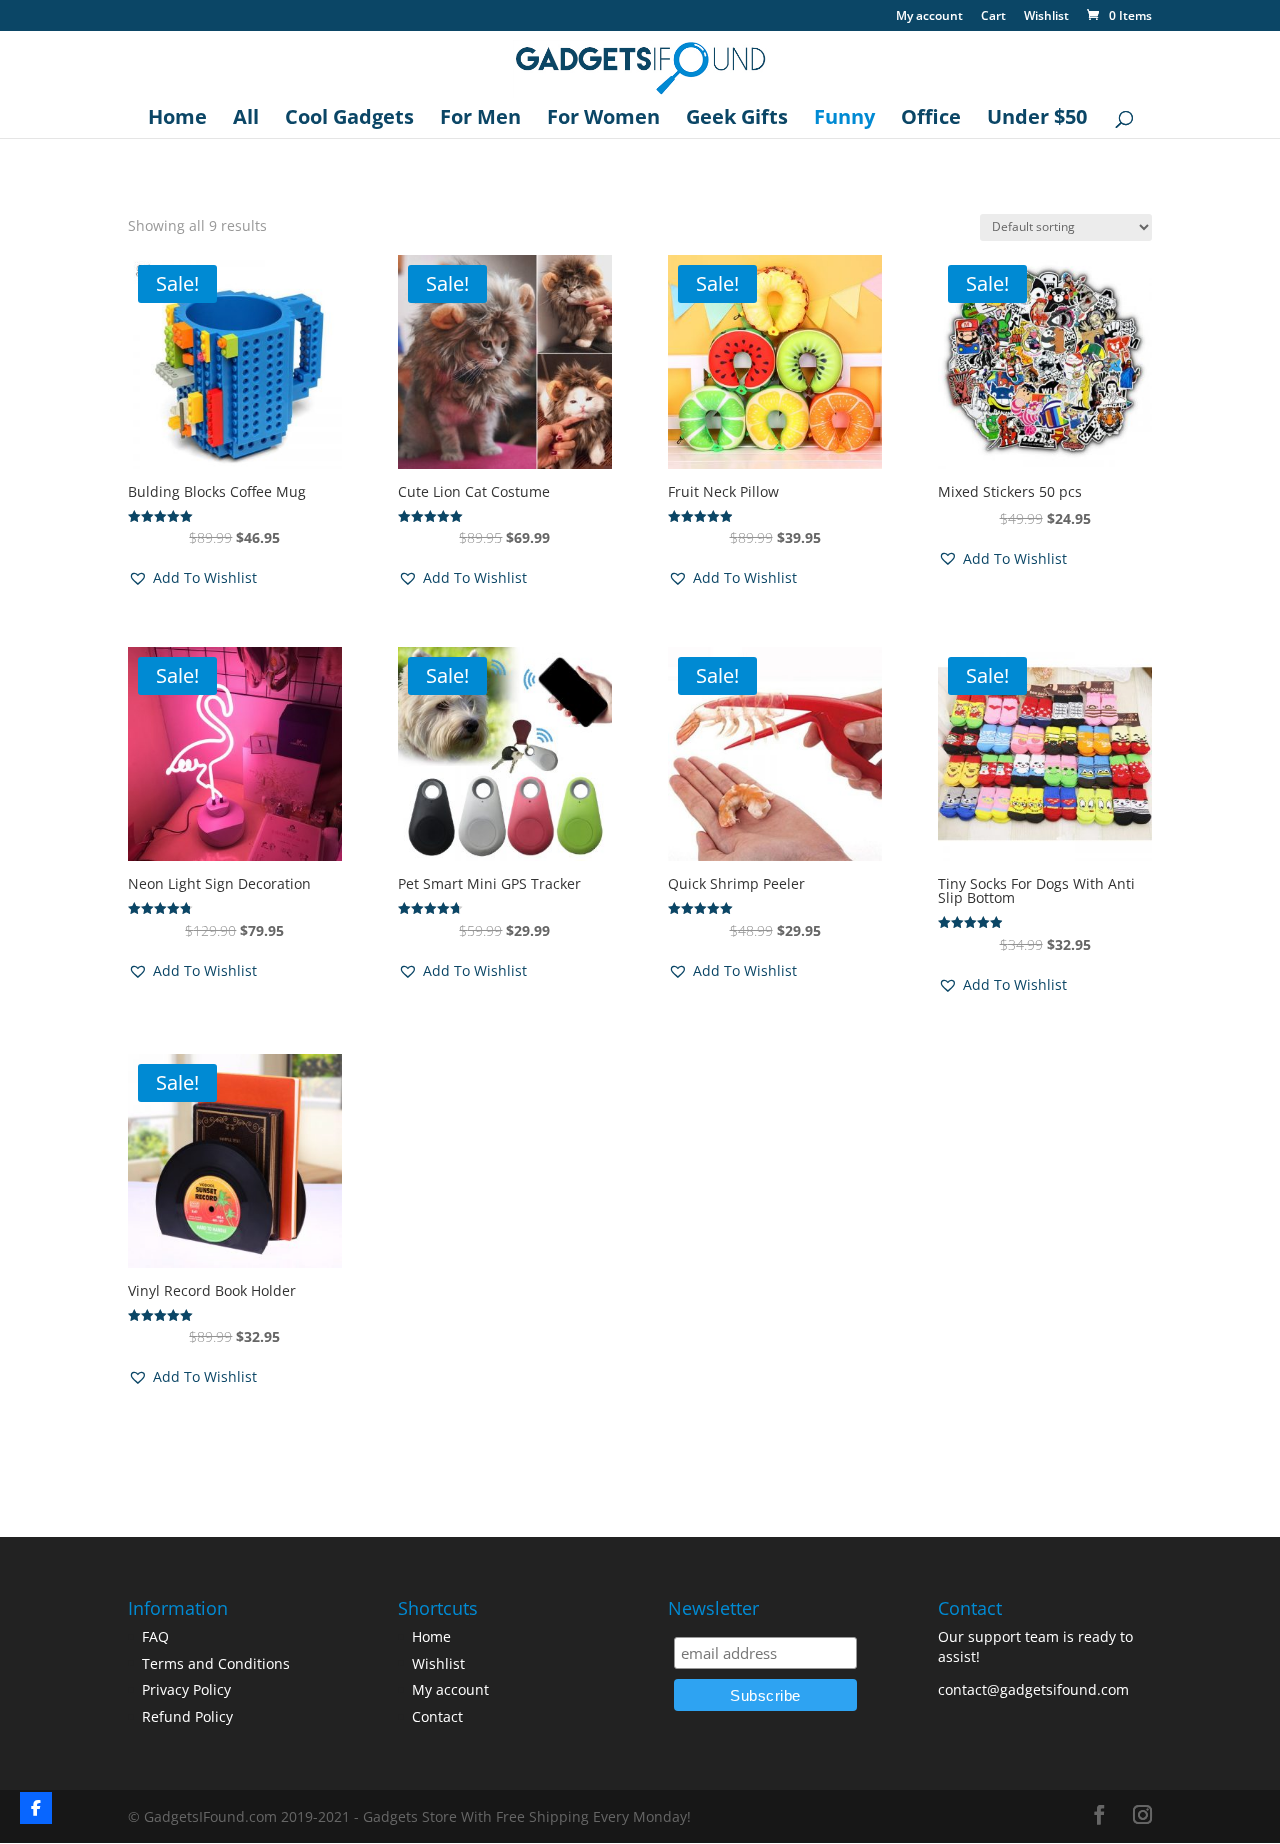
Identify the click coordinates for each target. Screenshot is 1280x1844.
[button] (192, 578)
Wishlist (1046, 17)
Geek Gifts (737, 120)
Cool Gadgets (349, 120)
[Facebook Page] (36, 1808)
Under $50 (1037, 120)
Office (931, 120)
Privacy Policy (186, 1689)
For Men (480, 120)
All (246, 120)
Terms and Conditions (216, 1663)
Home (177, 120)
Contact (437, 1716)
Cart (993, 17)
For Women (603, 120)
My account (929, 17)
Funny (844, 120)
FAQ (155, 1636)
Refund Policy (187, 1716)
